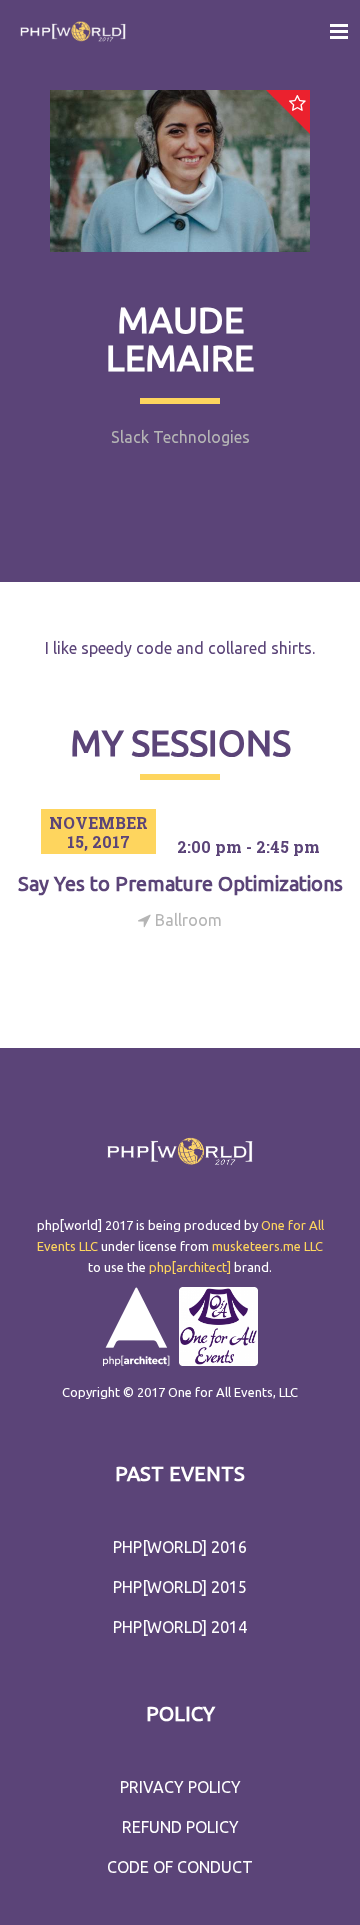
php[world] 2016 (180, 1547)
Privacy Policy (180, 1787)
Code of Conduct (180, 1867)
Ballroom (186, 920)
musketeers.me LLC (267, 1246)
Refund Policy (180, 1827)
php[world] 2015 (180, 1587)
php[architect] (190, 1267)
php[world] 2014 (180, 1627)
